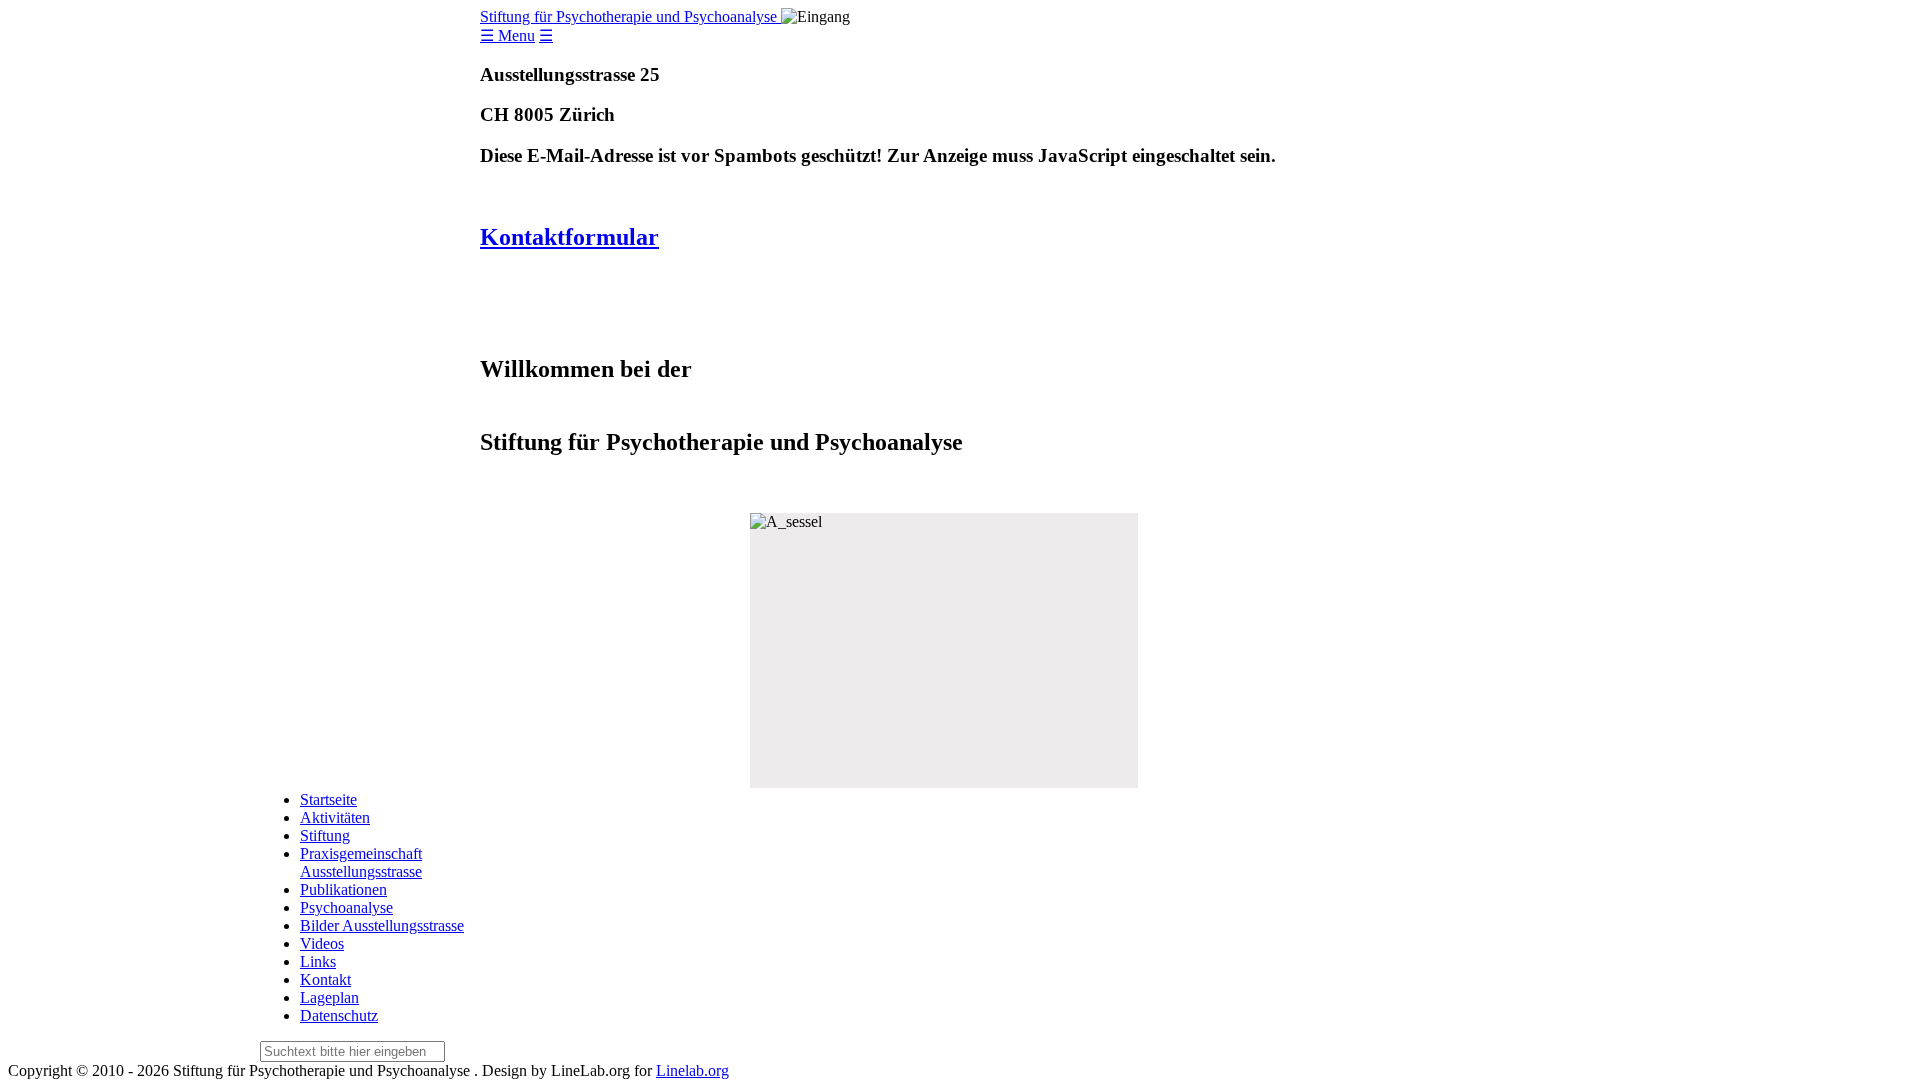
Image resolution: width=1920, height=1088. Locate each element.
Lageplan (329, 997)
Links (318, 961)
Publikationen (343, 889)
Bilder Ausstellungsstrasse (382, 925)
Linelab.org (692, 1070)
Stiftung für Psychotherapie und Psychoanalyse (630, 16)
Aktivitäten (335, 817)
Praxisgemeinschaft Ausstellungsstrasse (361, 862)
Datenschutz (339, 1015)
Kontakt (325, 979)
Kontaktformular (569, 237)
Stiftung (325, 835)
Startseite (328, 799)
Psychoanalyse (346, 907)
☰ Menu (507, 35)
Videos (322, 943)
